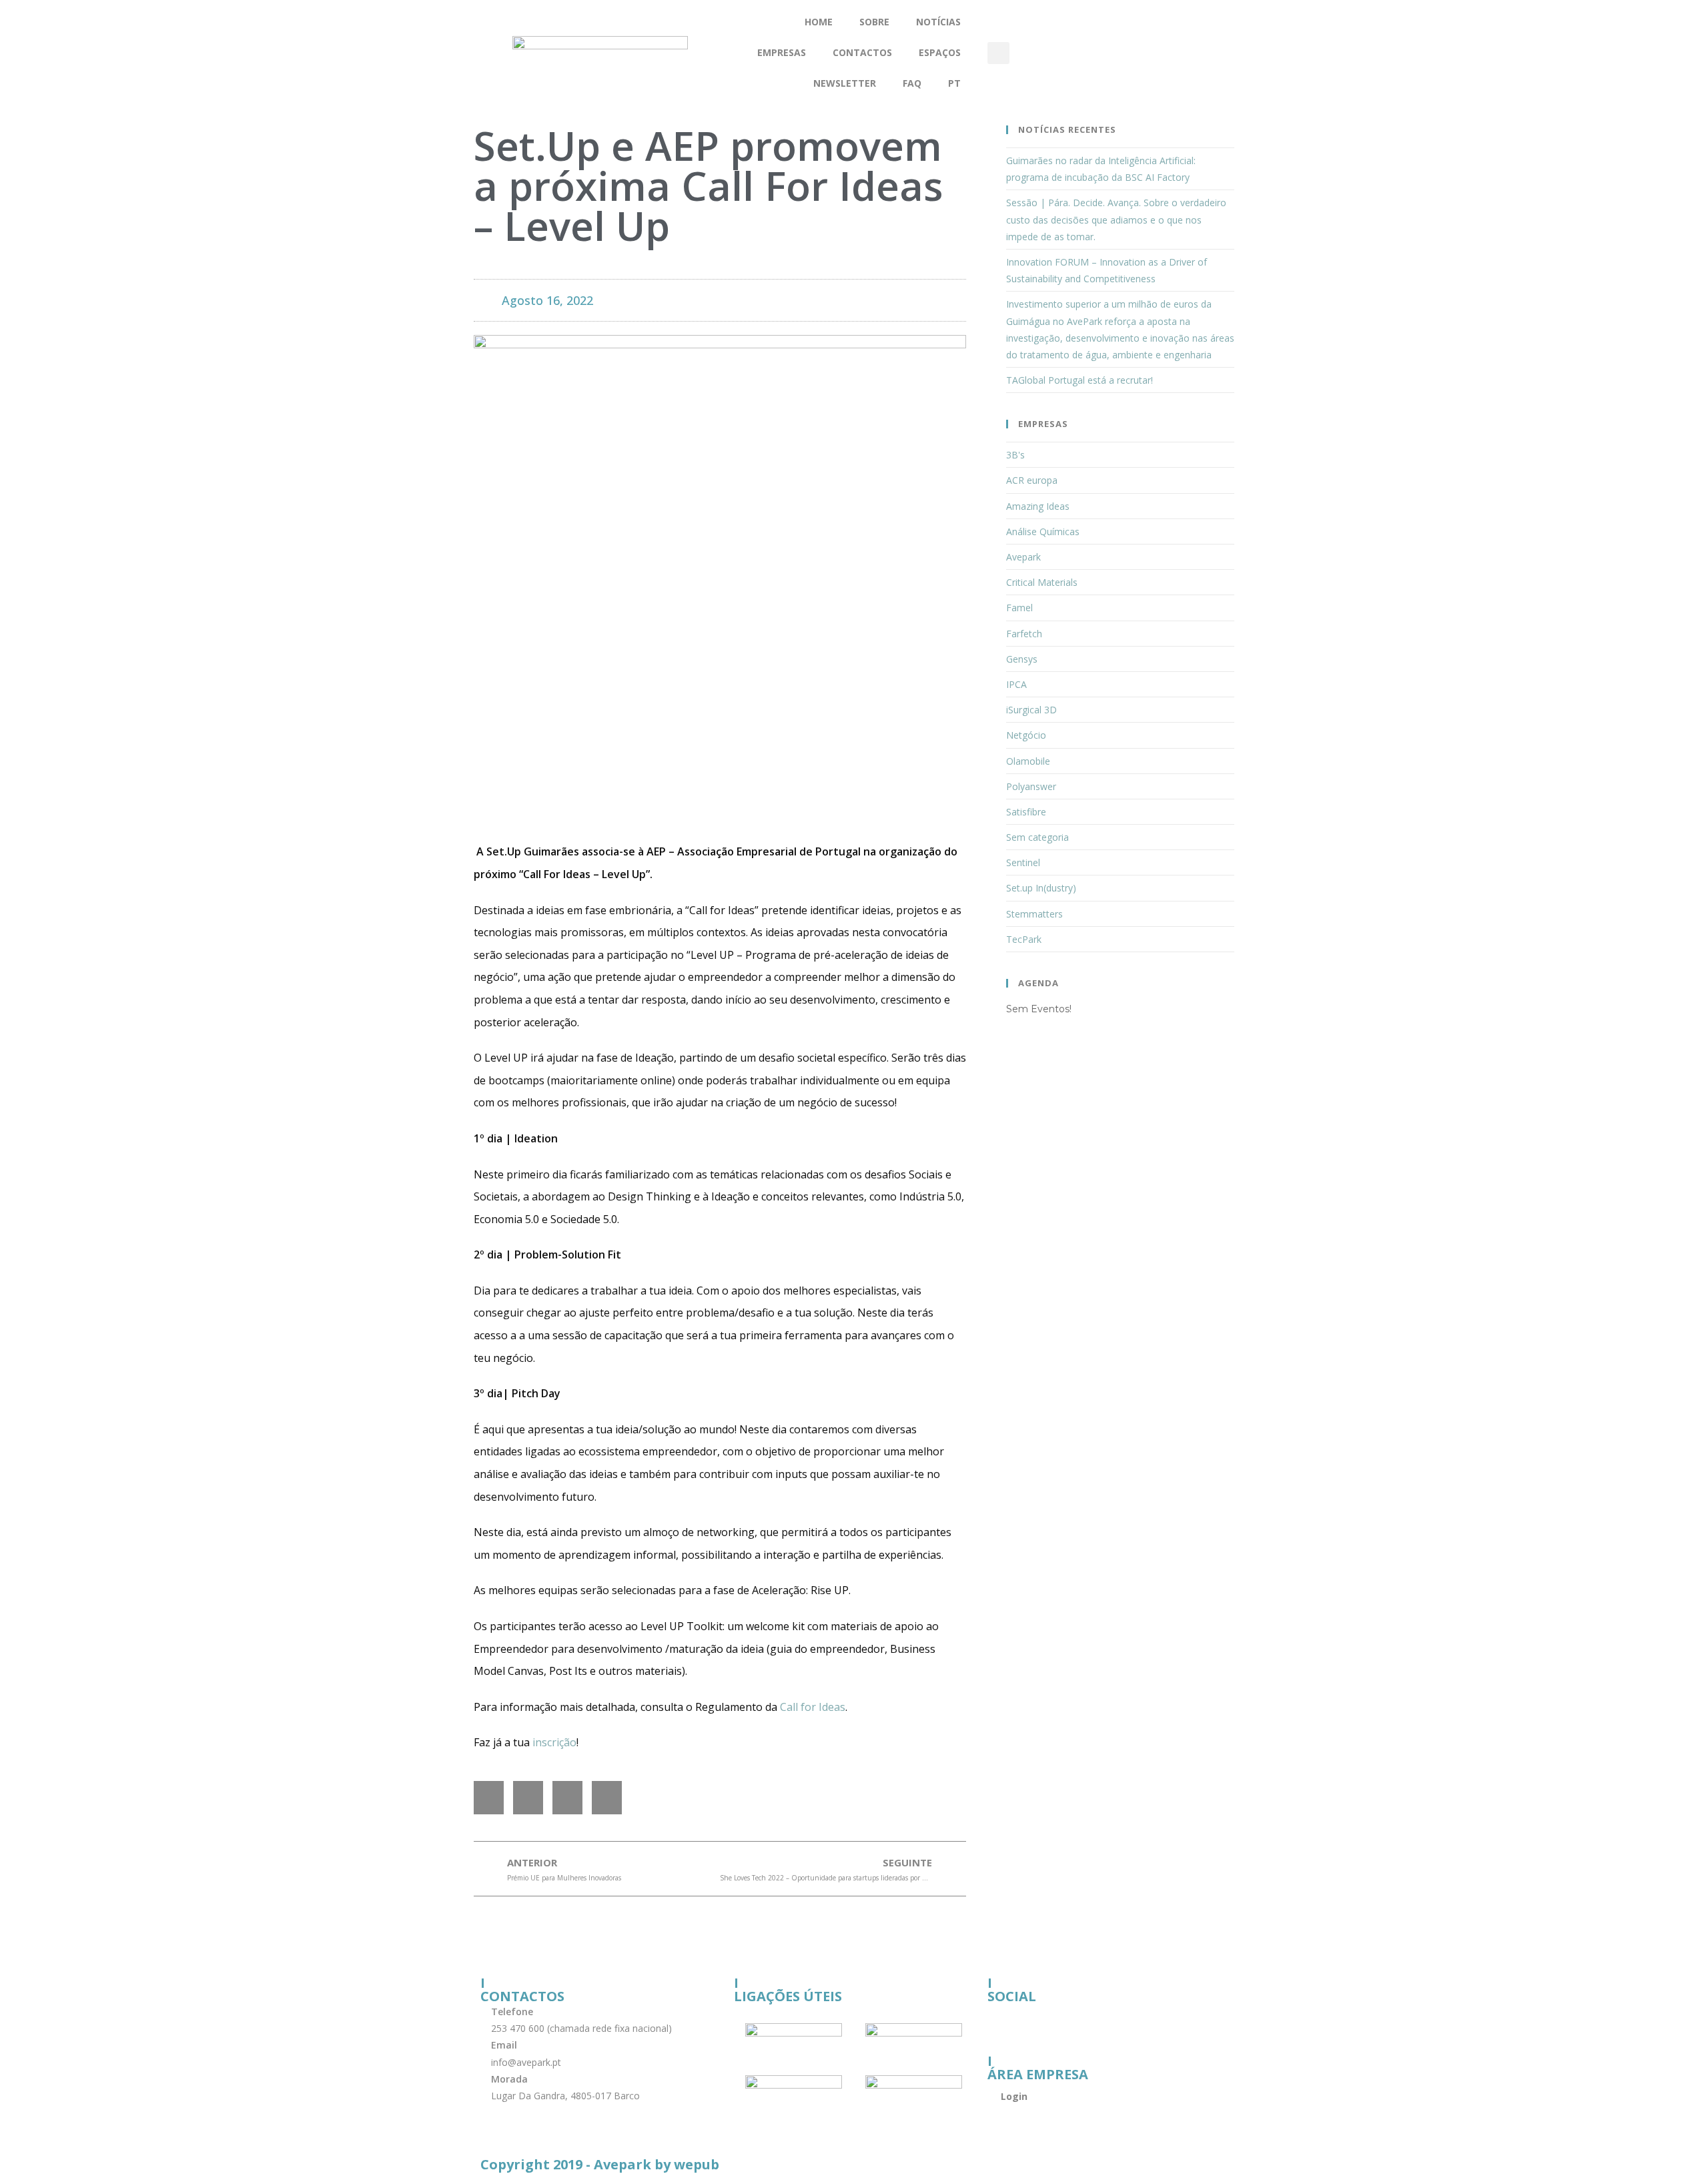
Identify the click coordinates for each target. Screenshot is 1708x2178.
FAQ (912, 83)
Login (1014, 2096)
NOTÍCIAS (938, 22)
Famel (1019, 608)
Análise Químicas (1043, 531)
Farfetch (1024, 634)
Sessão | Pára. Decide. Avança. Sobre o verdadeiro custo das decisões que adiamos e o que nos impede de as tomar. (1116, 219)
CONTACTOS (862, 52)
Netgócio (1026, 735)
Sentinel (1023, 862)
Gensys (1022, 659)
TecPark (1024, 939)
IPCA (1016, 684)
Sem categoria (1037, 837)
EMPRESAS (782, 52)
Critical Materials (1042, 582)
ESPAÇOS (940, 52)
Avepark (1023, 557)
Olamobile (1028, 761)
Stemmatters (1034, 914)
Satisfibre (1026, 812)
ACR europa (1032, 480)
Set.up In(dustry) (1041, 888)
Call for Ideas (813, 1707)
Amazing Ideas (1038, 506)
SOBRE (874, 22)
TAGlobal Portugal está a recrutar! (1080, 380)
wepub (697, 2164)
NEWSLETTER (845, 83)
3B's (1015, 455)
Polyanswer (1031, 786)
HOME (819, 22)
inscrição (554, 1742)
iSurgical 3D (1031, 710)
